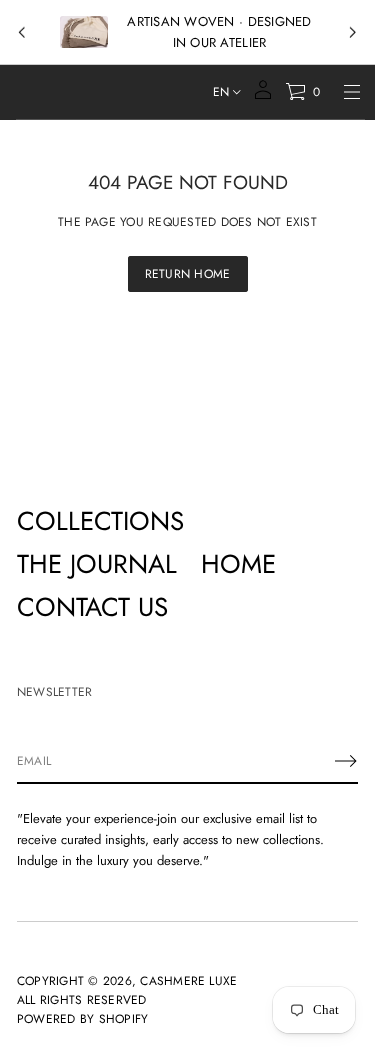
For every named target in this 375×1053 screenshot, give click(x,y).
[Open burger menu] (352, 92)
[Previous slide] (22, 33)
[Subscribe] (346, 761)
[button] (302, 92)
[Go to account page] (263, 96)
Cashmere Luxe (188, 981)
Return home (188, 274)
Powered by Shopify (82, 1019)
